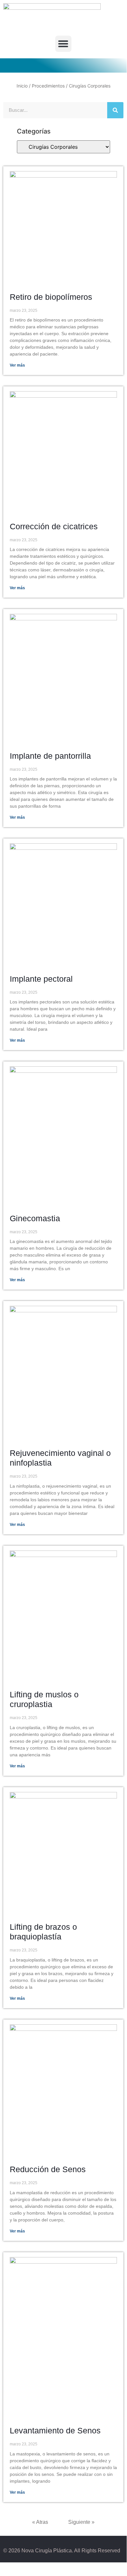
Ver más (17, 365)
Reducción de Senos (48, 2169)
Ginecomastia (35, 1218)
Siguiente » (81, 2522)
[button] (63, 44)
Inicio (22, 86)
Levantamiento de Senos (55, 2430)
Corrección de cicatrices (54, 526)
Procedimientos (48, 86)
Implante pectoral (41, 979)
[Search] (115, 110)
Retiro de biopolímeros (51, 297)
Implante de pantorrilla (50, 756)
